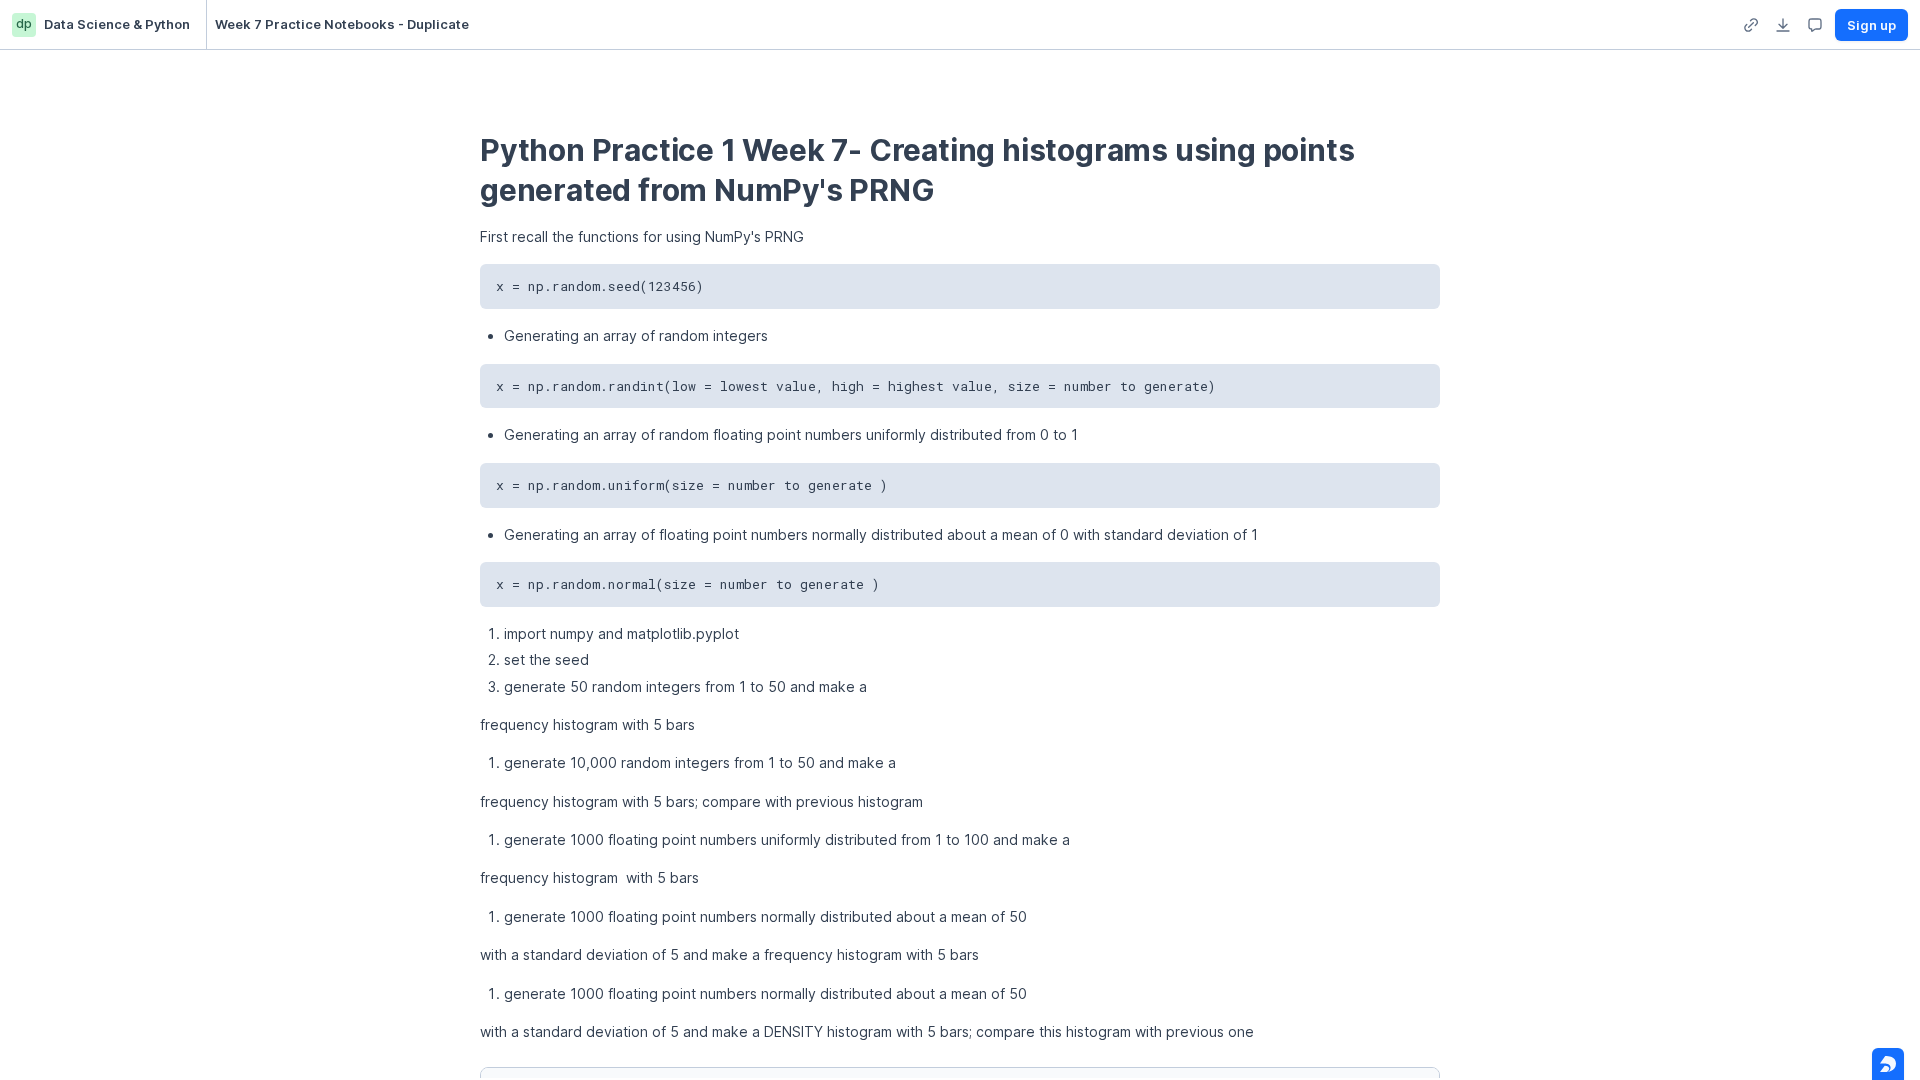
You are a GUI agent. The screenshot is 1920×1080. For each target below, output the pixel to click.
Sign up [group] (1871, 25)
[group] (1751, 25)
